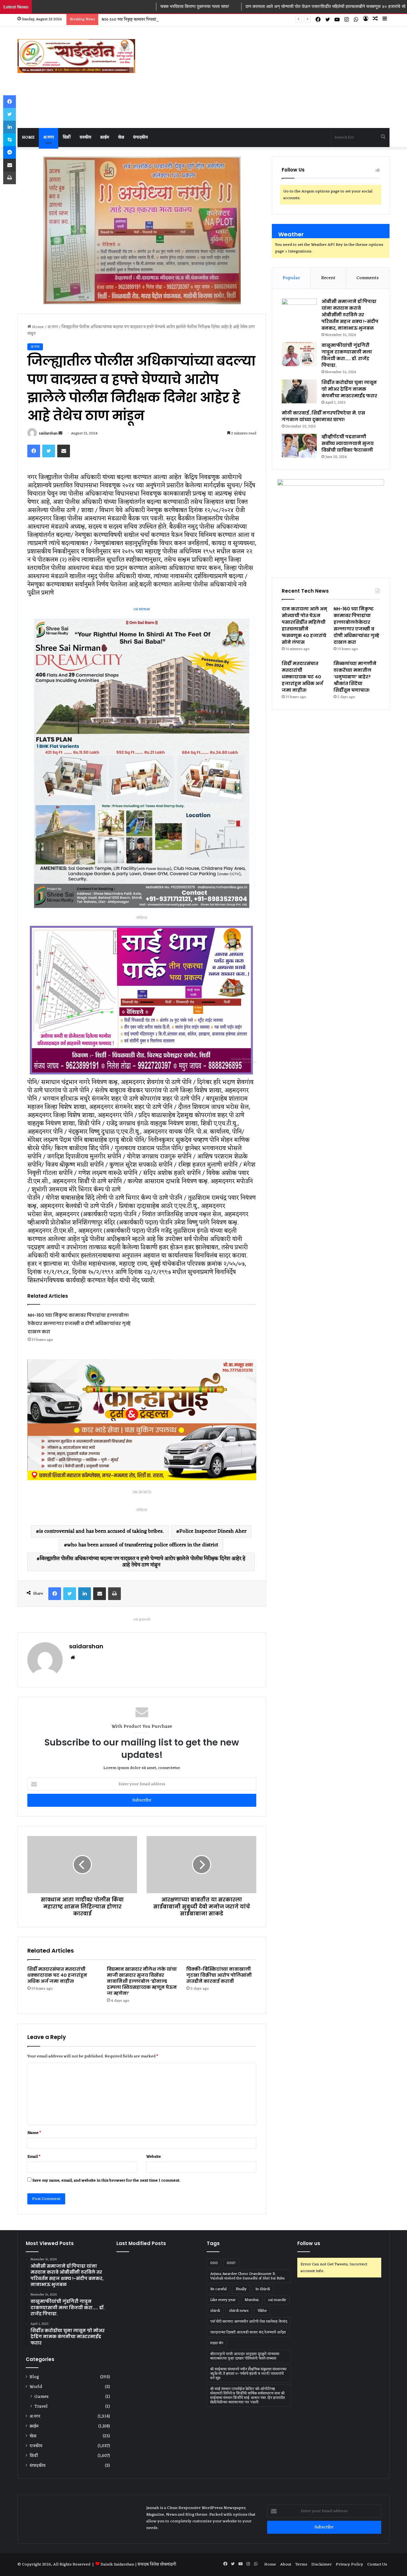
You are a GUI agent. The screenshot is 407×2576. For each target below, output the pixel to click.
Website (154, 2157)
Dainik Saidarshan (117, 2564)
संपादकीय (140, 137)
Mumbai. (252, 2300)
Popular (291, 278)
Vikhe (262, 2311)
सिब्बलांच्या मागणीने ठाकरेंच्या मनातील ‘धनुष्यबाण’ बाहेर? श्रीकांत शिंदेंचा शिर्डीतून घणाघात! (355, 677)
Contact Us (378, 2564)
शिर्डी (67, 137)
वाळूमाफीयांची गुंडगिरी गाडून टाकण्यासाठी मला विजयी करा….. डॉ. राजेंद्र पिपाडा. (347, 355)
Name (34, 2133)
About (286, 2564)
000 (214, 2263)
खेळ (121, 137)
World (36, 2387)
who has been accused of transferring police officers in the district (143, 1545)
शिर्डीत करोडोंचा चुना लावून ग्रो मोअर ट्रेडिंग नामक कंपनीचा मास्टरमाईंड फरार (350, 389)
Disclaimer (321, 2564)
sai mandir (277, 2300)
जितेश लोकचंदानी (163, 2564)
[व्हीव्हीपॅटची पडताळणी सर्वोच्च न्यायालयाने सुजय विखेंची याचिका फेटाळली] (299, 446)
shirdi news (239, 2311)
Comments (368, 278)
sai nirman (142, 609)
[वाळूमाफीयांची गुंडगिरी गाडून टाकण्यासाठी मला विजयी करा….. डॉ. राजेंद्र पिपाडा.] (299, 354)
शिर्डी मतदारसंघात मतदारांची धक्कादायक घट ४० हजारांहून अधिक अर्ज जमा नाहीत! (57, 1975)
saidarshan (48, 434)
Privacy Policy (349, 2564)
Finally (241, 2289)
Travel (41, 2407)
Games (41, 2397)
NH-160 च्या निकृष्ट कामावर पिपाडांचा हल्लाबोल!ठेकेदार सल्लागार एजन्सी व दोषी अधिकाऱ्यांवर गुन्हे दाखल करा (79, 1323)
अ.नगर (48, 137)
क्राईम (105, 137)
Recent (328, 278)
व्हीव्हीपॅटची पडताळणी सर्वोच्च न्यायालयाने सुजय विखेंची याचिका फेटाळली (348, 443)
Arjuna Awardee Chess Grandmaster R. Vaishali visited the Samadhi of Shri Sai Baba (247, 2276)
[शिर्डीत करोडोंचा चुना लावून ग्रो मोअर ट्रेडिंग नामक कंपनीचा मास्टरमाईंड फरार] (299, 391)
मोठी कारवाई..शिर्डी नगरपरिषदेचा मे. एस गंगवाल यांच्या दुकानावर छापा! (323, 416)
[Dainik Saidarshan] (76, 56)
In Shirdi (263, 2289)
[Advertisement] (260, 77)
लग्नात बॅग (217, 2343)
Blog (34, 2377)
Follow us (309, 2243)
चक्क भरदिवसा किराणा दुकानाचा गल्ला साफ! (87, 6)
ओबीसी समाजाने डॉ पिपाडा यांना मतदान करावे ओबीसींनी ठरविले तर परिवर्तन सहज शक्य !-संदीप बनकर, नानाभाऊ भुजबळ (350, 315)
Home (28, 137)
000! (231, 2263)
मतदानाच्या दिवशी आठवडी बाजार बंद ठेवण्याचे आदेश (248, 2332)
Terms (301, 2564)
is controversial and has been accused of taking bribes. (101, 1531)
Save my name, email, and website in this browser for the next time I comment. (106, 2180)
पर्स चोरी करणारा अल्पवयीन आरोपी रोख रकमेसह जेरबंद (249, 2322)
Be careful (218, 2289)
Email (34, 2157)
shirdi (215, 2311)
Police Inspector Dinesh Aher (213, 1531)
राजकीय (85, 137)
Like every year (223, 2300)
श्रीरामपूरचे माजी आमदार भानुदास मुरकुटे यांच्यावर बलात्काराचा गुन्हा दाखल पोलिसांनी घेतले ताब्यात (245, 2356)
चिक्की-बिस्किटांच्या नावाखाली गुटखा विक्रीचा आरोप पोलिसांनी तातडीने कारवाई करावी (219, 1975)
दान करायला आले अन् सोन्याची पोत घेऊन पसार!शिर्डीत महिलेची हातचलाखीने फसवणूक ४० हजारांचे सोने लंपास (224, 6)
